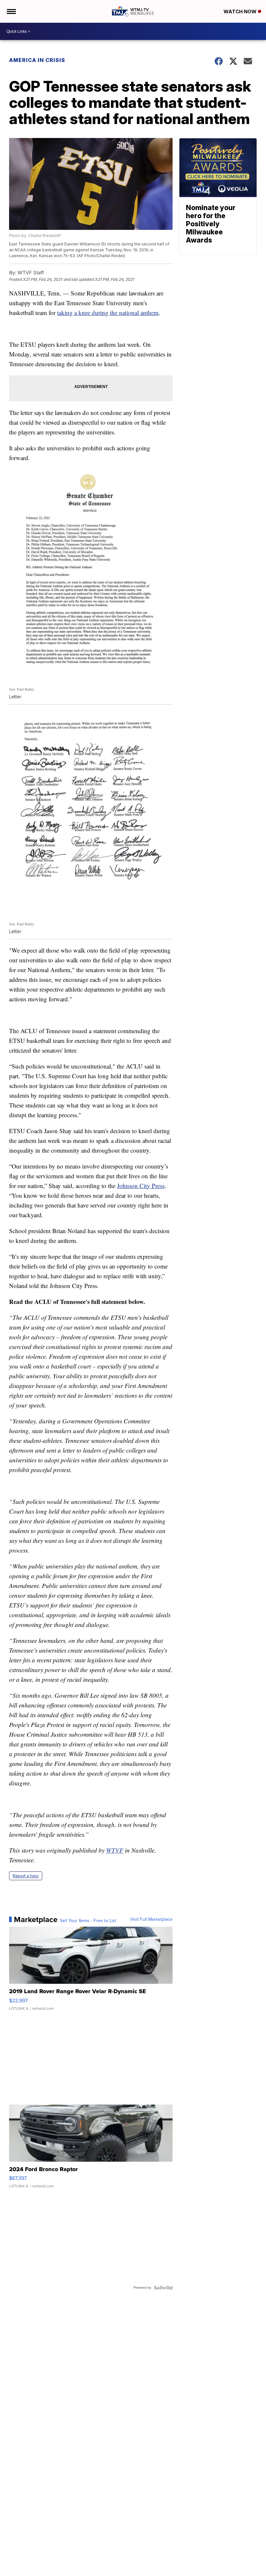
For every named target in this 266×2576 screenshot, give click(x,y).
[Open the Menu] (11, 11)
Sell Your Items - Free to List (88, 1921)
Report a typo (26, 1876)
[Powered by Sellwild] (163, 2288)
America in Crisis (37, 60)
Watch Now (241, 12)
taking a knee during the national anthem (108, 313)
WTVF (115, 1850)
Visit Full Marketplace (151, 1919)
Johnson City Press (141, 1186)
